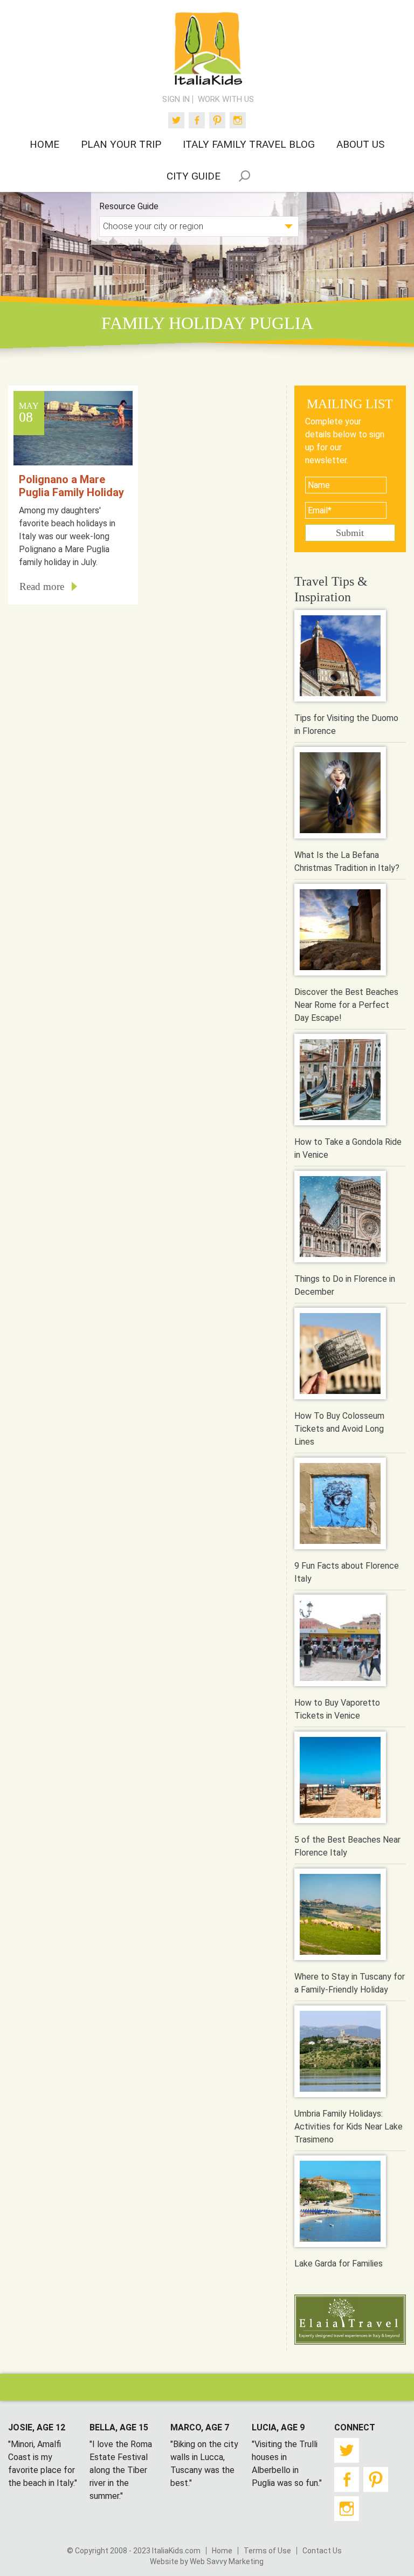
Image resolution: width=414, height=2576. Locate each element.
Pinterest (217, 120)
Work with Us (226, 99)
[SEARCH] (245, 176)
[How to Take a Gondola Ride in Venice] (340, 1081)
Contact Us (322, 2551)
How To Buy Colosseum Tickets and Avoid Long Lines (339, 1429)
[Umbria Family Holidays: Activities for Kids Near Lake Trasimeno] (340, 2053)
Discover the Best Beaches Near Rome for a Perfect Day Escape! (346, 1005)
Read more (42, 586)
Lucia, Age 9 (278, 2427)
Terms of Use (267, 2551)
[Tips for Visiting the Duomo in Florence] (340, 658)
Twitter (176, 120)
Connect (355, 2427)
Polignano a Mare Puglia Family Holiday (71, 486)
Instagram (238, 120)
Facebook (197, 120)
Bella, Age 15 (119, 2427)
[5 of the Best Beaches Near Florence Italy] (340, 1779)
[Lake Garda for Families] (340, 2203)
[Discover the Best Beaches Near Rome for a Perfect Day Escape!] (340, 932)
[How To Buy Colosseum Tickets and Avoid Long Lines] (340, 1355)
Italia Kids (207, 49)
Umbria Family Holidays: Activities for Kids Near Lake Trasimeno (349, 2127)
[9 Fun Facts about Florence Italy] (340, 1505)
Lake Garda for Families (339, 2264)
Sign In (176, 99)
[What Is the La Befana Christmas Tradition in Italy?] (340, 795)
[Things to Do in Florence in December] (340, 1218)
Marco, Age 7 (200, 2427)
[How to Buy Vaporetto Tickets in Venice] (340, 1642)
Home (222, 2551)
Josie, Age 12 (37, 2427)
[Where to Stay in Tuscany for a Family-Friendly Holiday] (340, 1916)
